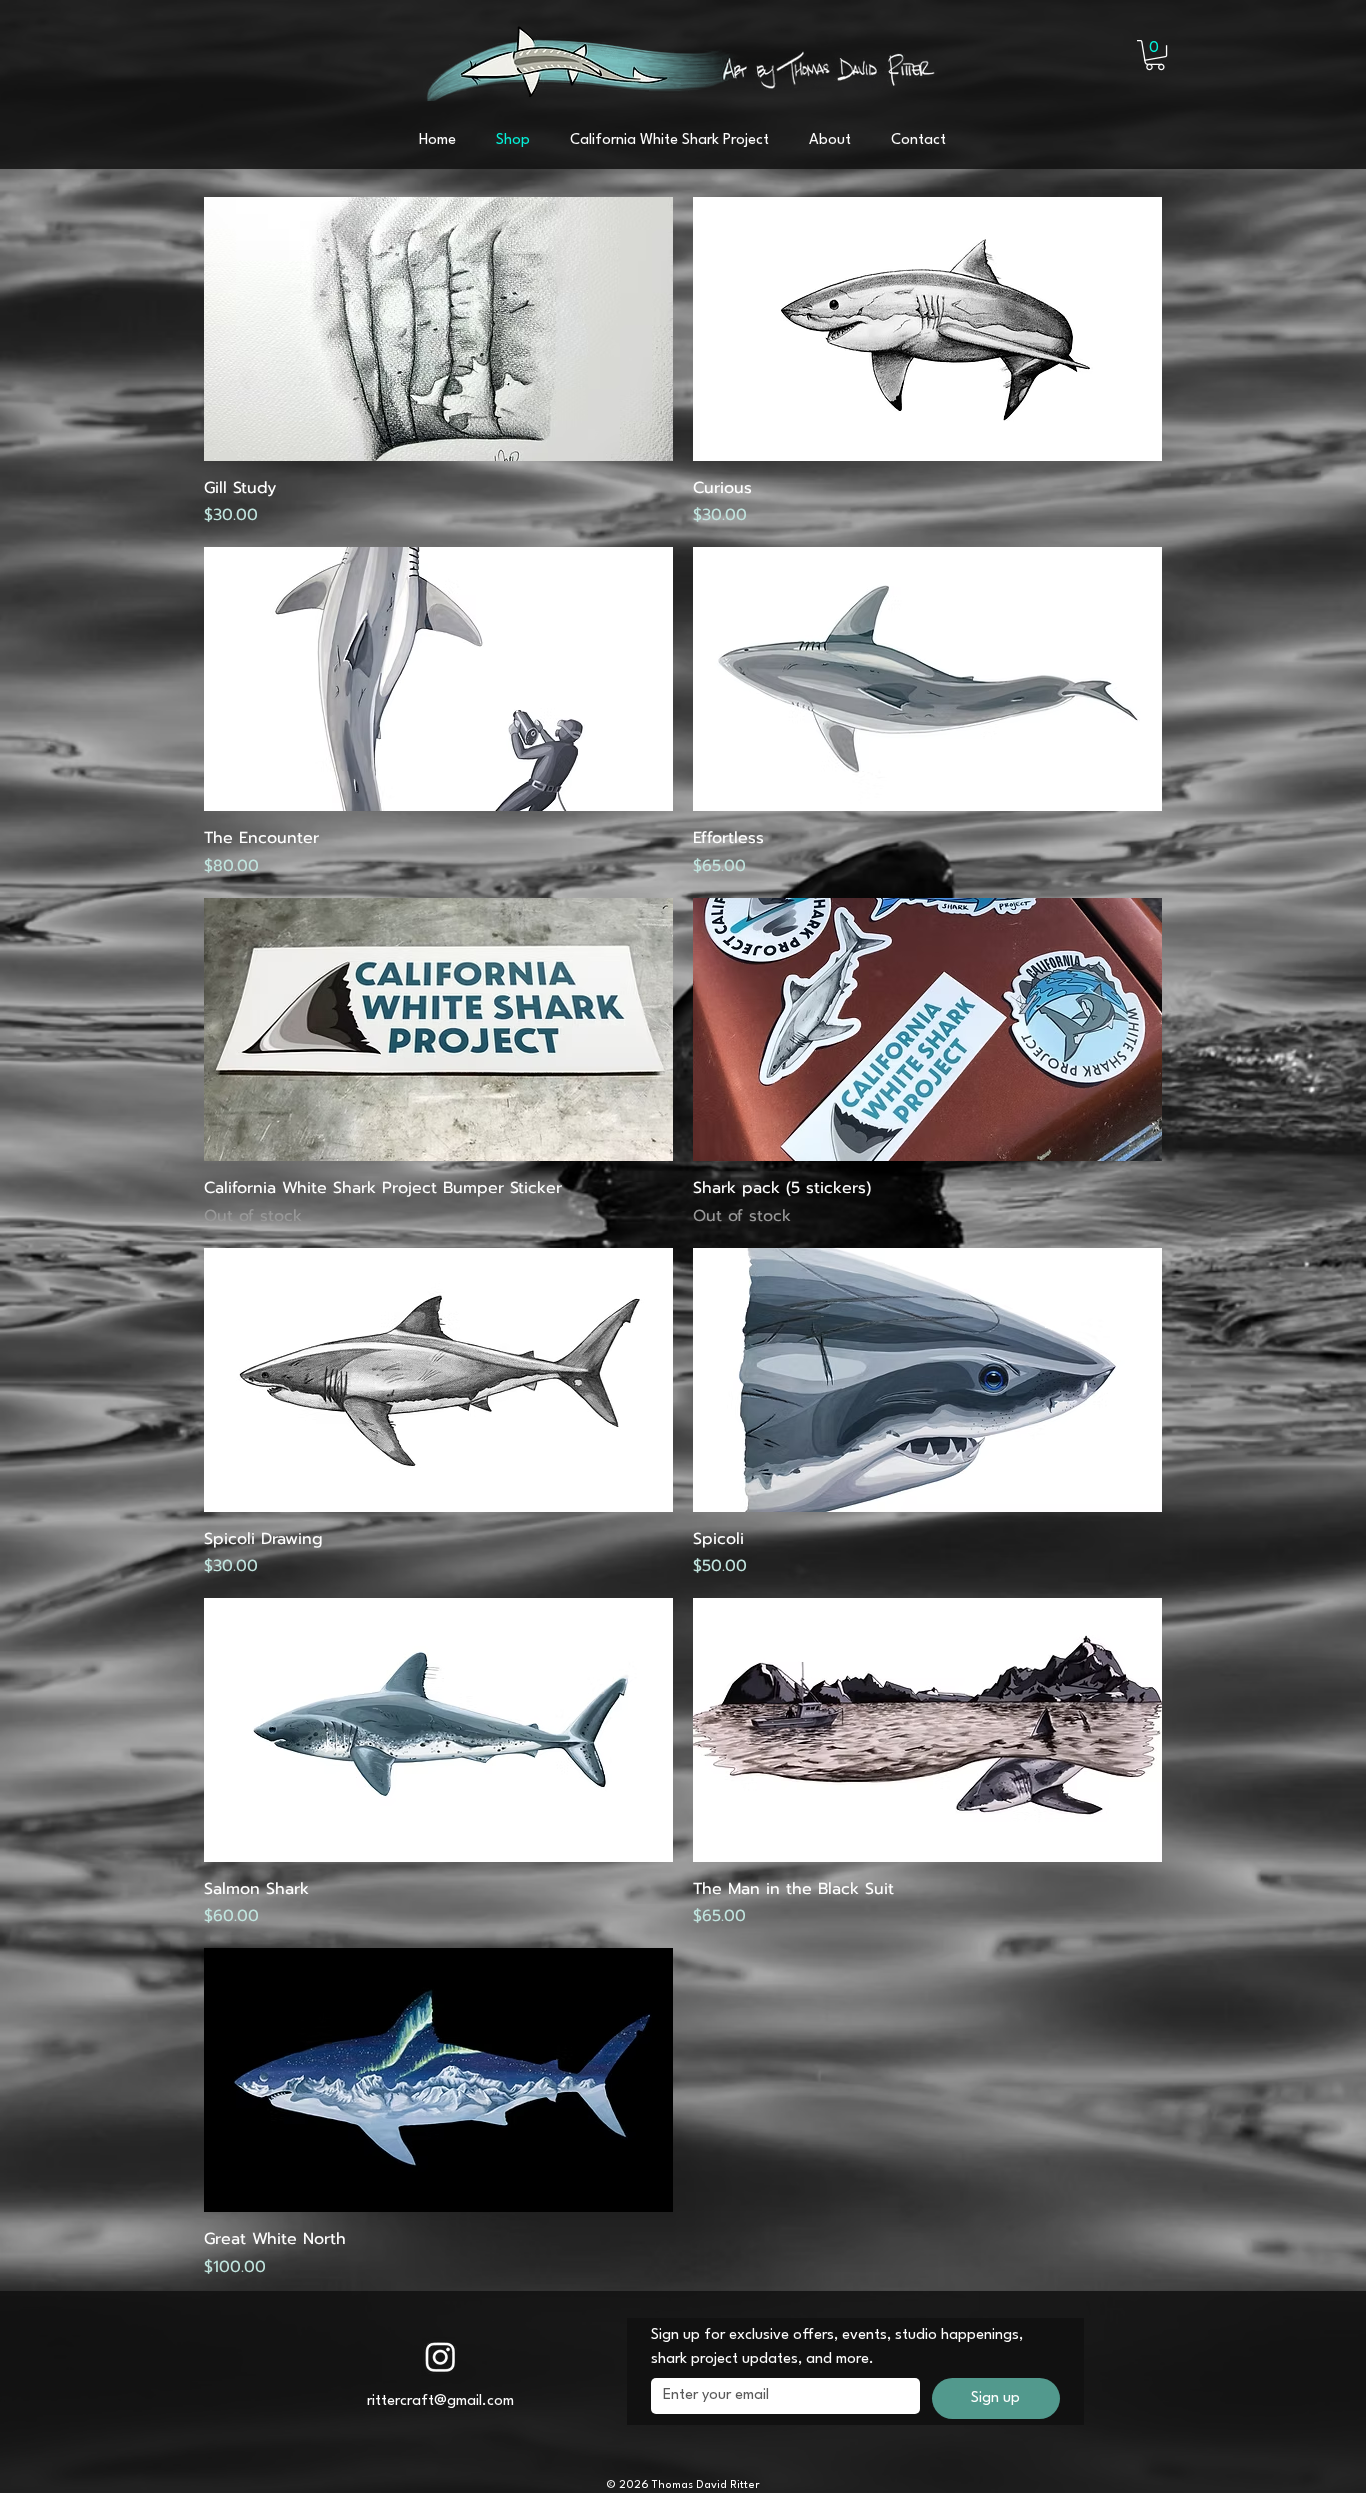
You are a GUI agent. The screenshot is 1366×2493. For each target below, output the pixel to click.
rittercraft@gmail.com (440, 2401)
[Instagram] (440, 2356)
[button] (1155, 55)
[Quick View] (438, 329)
